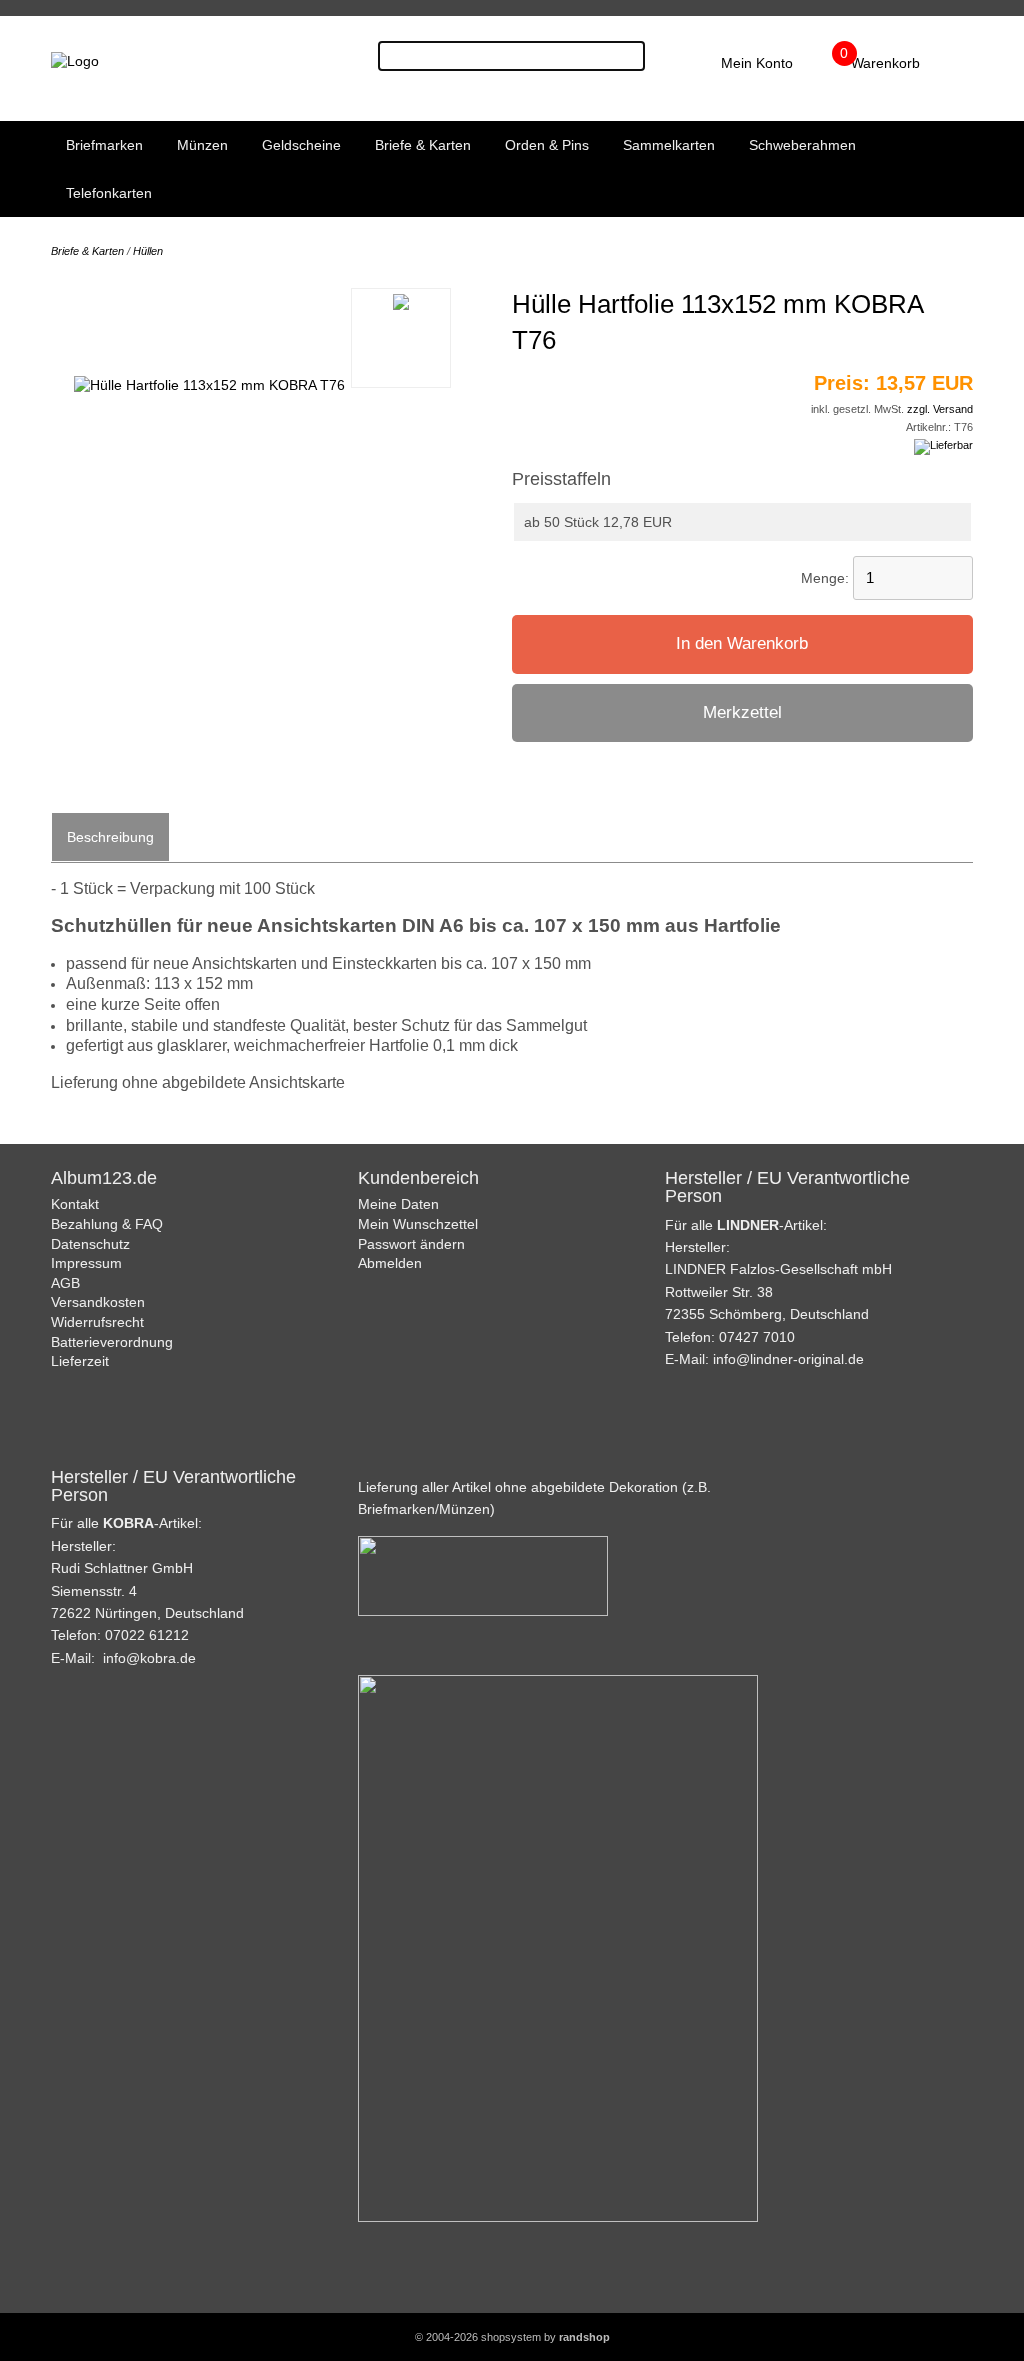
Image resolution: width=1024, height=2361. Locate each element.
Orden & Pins (547, 145)
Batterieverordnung (112, 1342)
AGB (65, 1283)
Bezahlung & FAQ (107, 1224)
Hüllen (148, 251)
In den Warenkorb (742, 643)
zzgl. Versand (940, 409)
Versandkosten (98, 1302)
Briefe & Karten (423, 145)
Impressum (86, 1263)
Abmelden (390, 1263)
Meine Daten (398, 1204)
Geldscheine (301, 145)
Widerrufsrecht (97, 1322)
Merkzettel (742, 712)
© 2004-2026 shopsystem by (512, 2337)
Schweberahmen (802, 145)
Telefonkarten (109, 193)
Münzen (202, 145)
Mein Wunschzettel (418, 1224)
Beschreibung (110, 837)
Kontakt (75, 1204)
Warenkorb (885, 63)
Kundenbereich (418, 1178)
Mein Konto (757, 63)
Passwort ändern (411, 1244)
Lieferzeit (80, 1361)
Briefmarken (104, 145)
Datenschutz (90, 1244)
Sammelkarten (669, 145)
